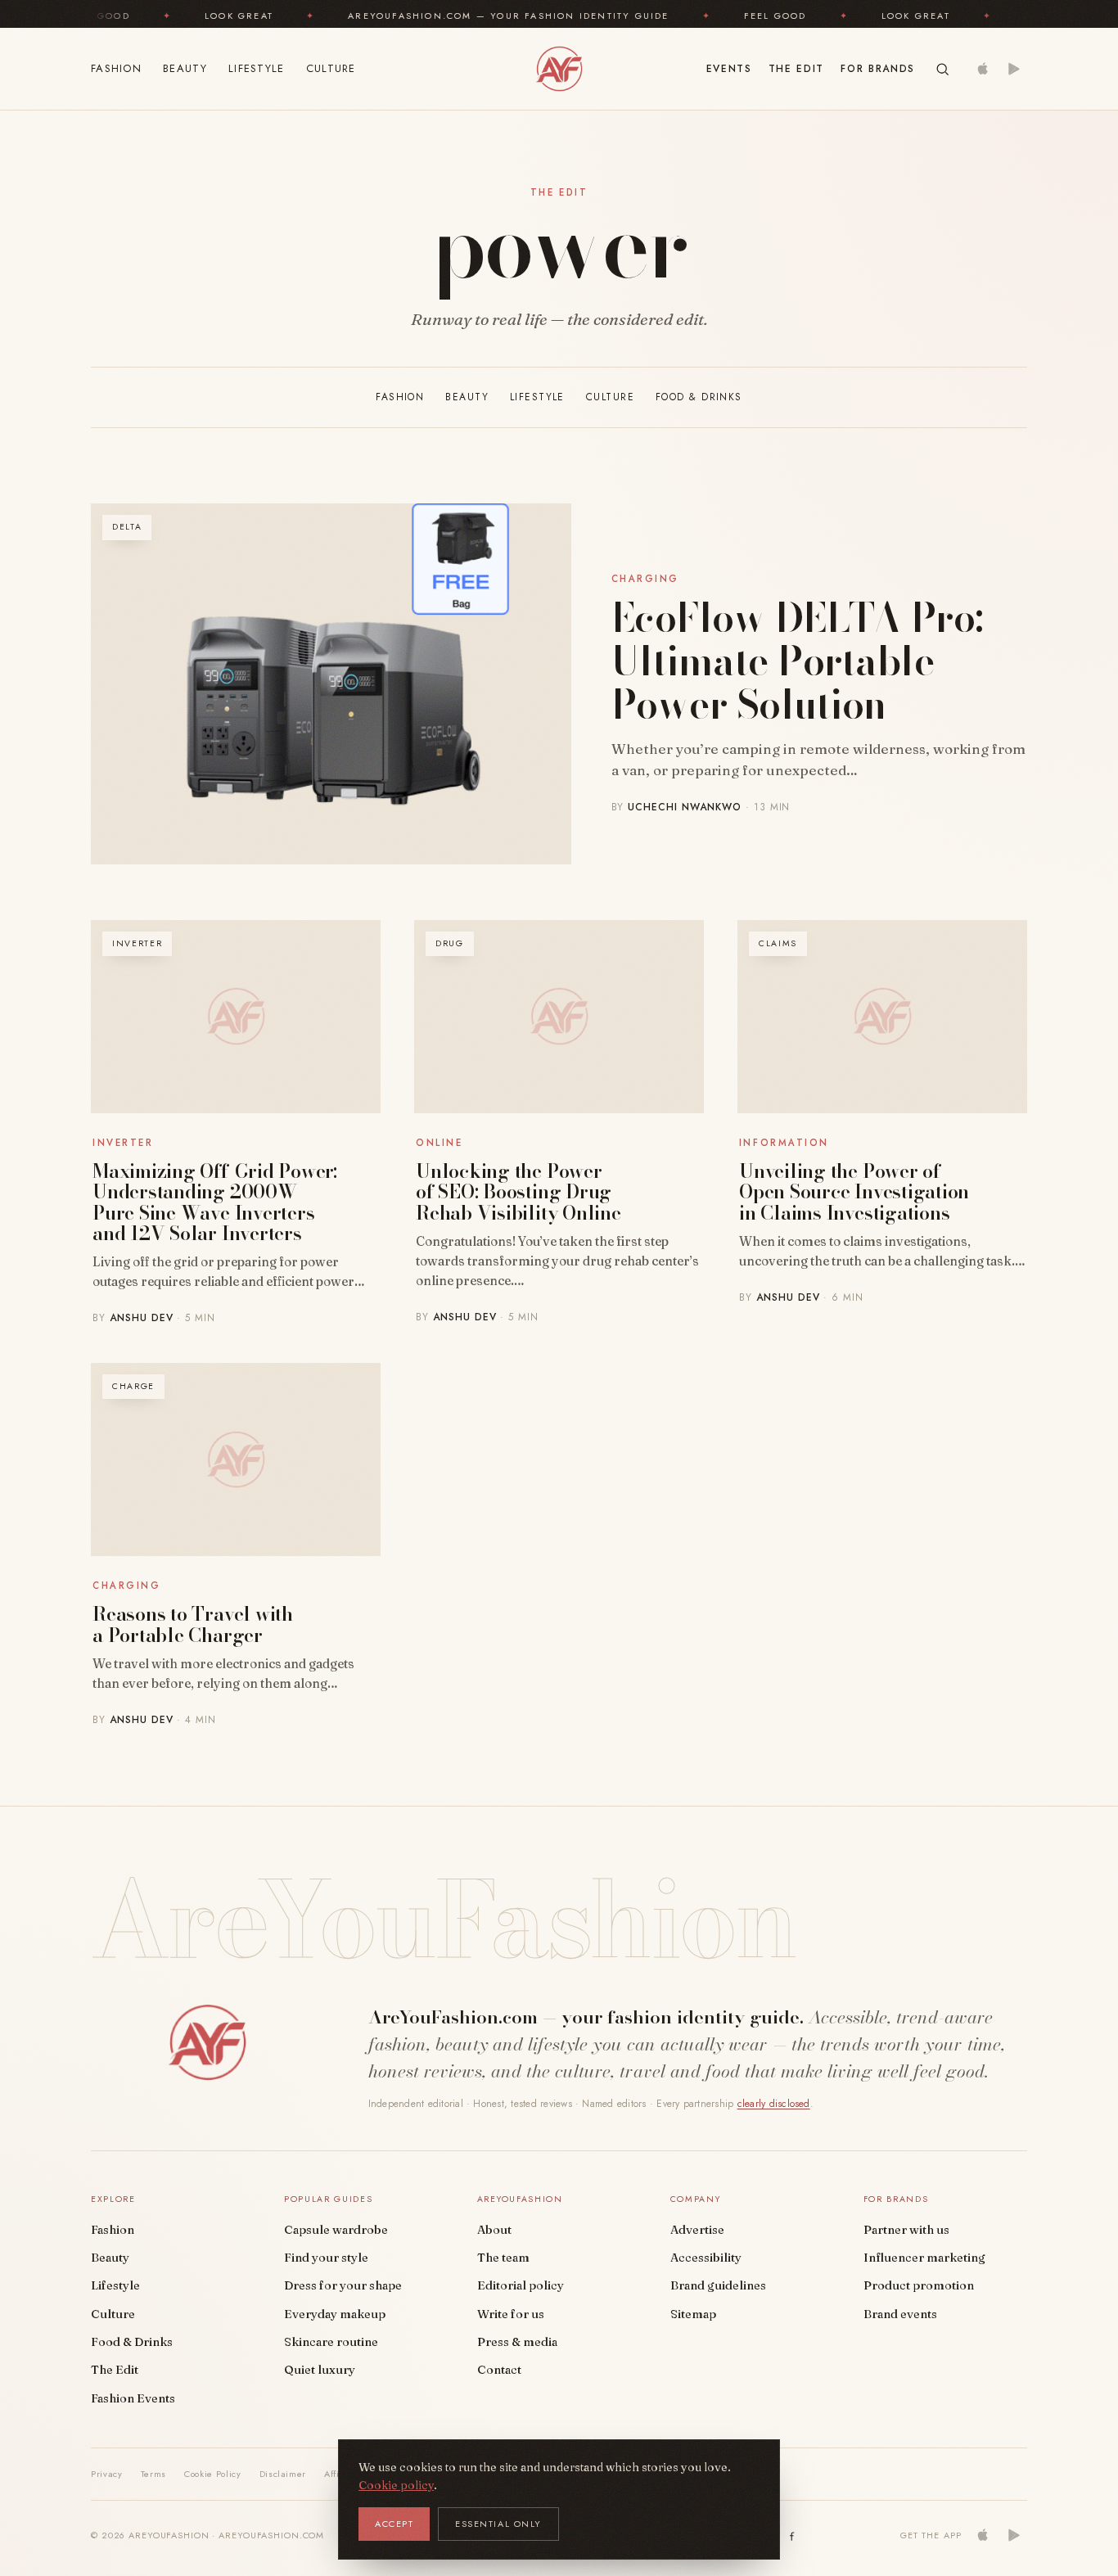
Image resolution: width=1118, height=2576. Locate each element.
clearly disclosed (774, 2104)
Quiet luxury (320, 2370)
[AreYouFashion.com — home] (207, 2042)
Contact (499, 2370)
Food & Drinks (699, 397)
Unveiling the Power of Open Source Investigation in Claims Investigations (854, 1192)
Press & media (517, 2342)
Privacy (107, 2474)
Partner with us (906, 2230)
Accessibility (706, 2258)
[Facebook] (792, 2535)
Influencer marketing (924, 2258)
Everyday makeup (335, 2314)
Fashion (116, 68)
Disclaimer (283, 2474)
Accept (394, 2524)
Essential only (498, 2524)
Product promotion (919, 2285)
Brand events (900, 2314)
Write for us (511, 2314)
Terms (153, 2474)
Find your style (326, 2258)
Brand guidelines (718, 2285)
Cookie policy (396, 2485)
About (494, 2230)
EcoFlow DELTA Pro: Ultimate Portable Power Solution (798, 661)
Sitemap (693, 2314)
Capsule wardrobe (336, 2230)
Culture (331, 68)
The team (503, 2258)
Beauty (185, 68)
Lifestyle (257, 68)
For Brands (878, 69)
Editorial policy (521, 2285)
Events (729, 69)
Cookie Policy (213, 2474)
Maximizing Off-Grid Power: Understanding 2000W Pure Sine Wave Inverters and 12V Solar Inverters (215, 1202)
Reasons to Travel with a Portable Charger (193, 1624)
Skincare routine (331, 2342)
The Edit (796, 69)
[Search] (942, 69)
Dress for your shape (343, 2285)
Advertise (697, 2230)
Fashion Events (133, 2398)
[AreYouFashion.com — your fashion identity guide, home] (559, 69)
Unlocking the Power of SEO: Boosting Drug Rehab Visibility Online (518, 1192)
